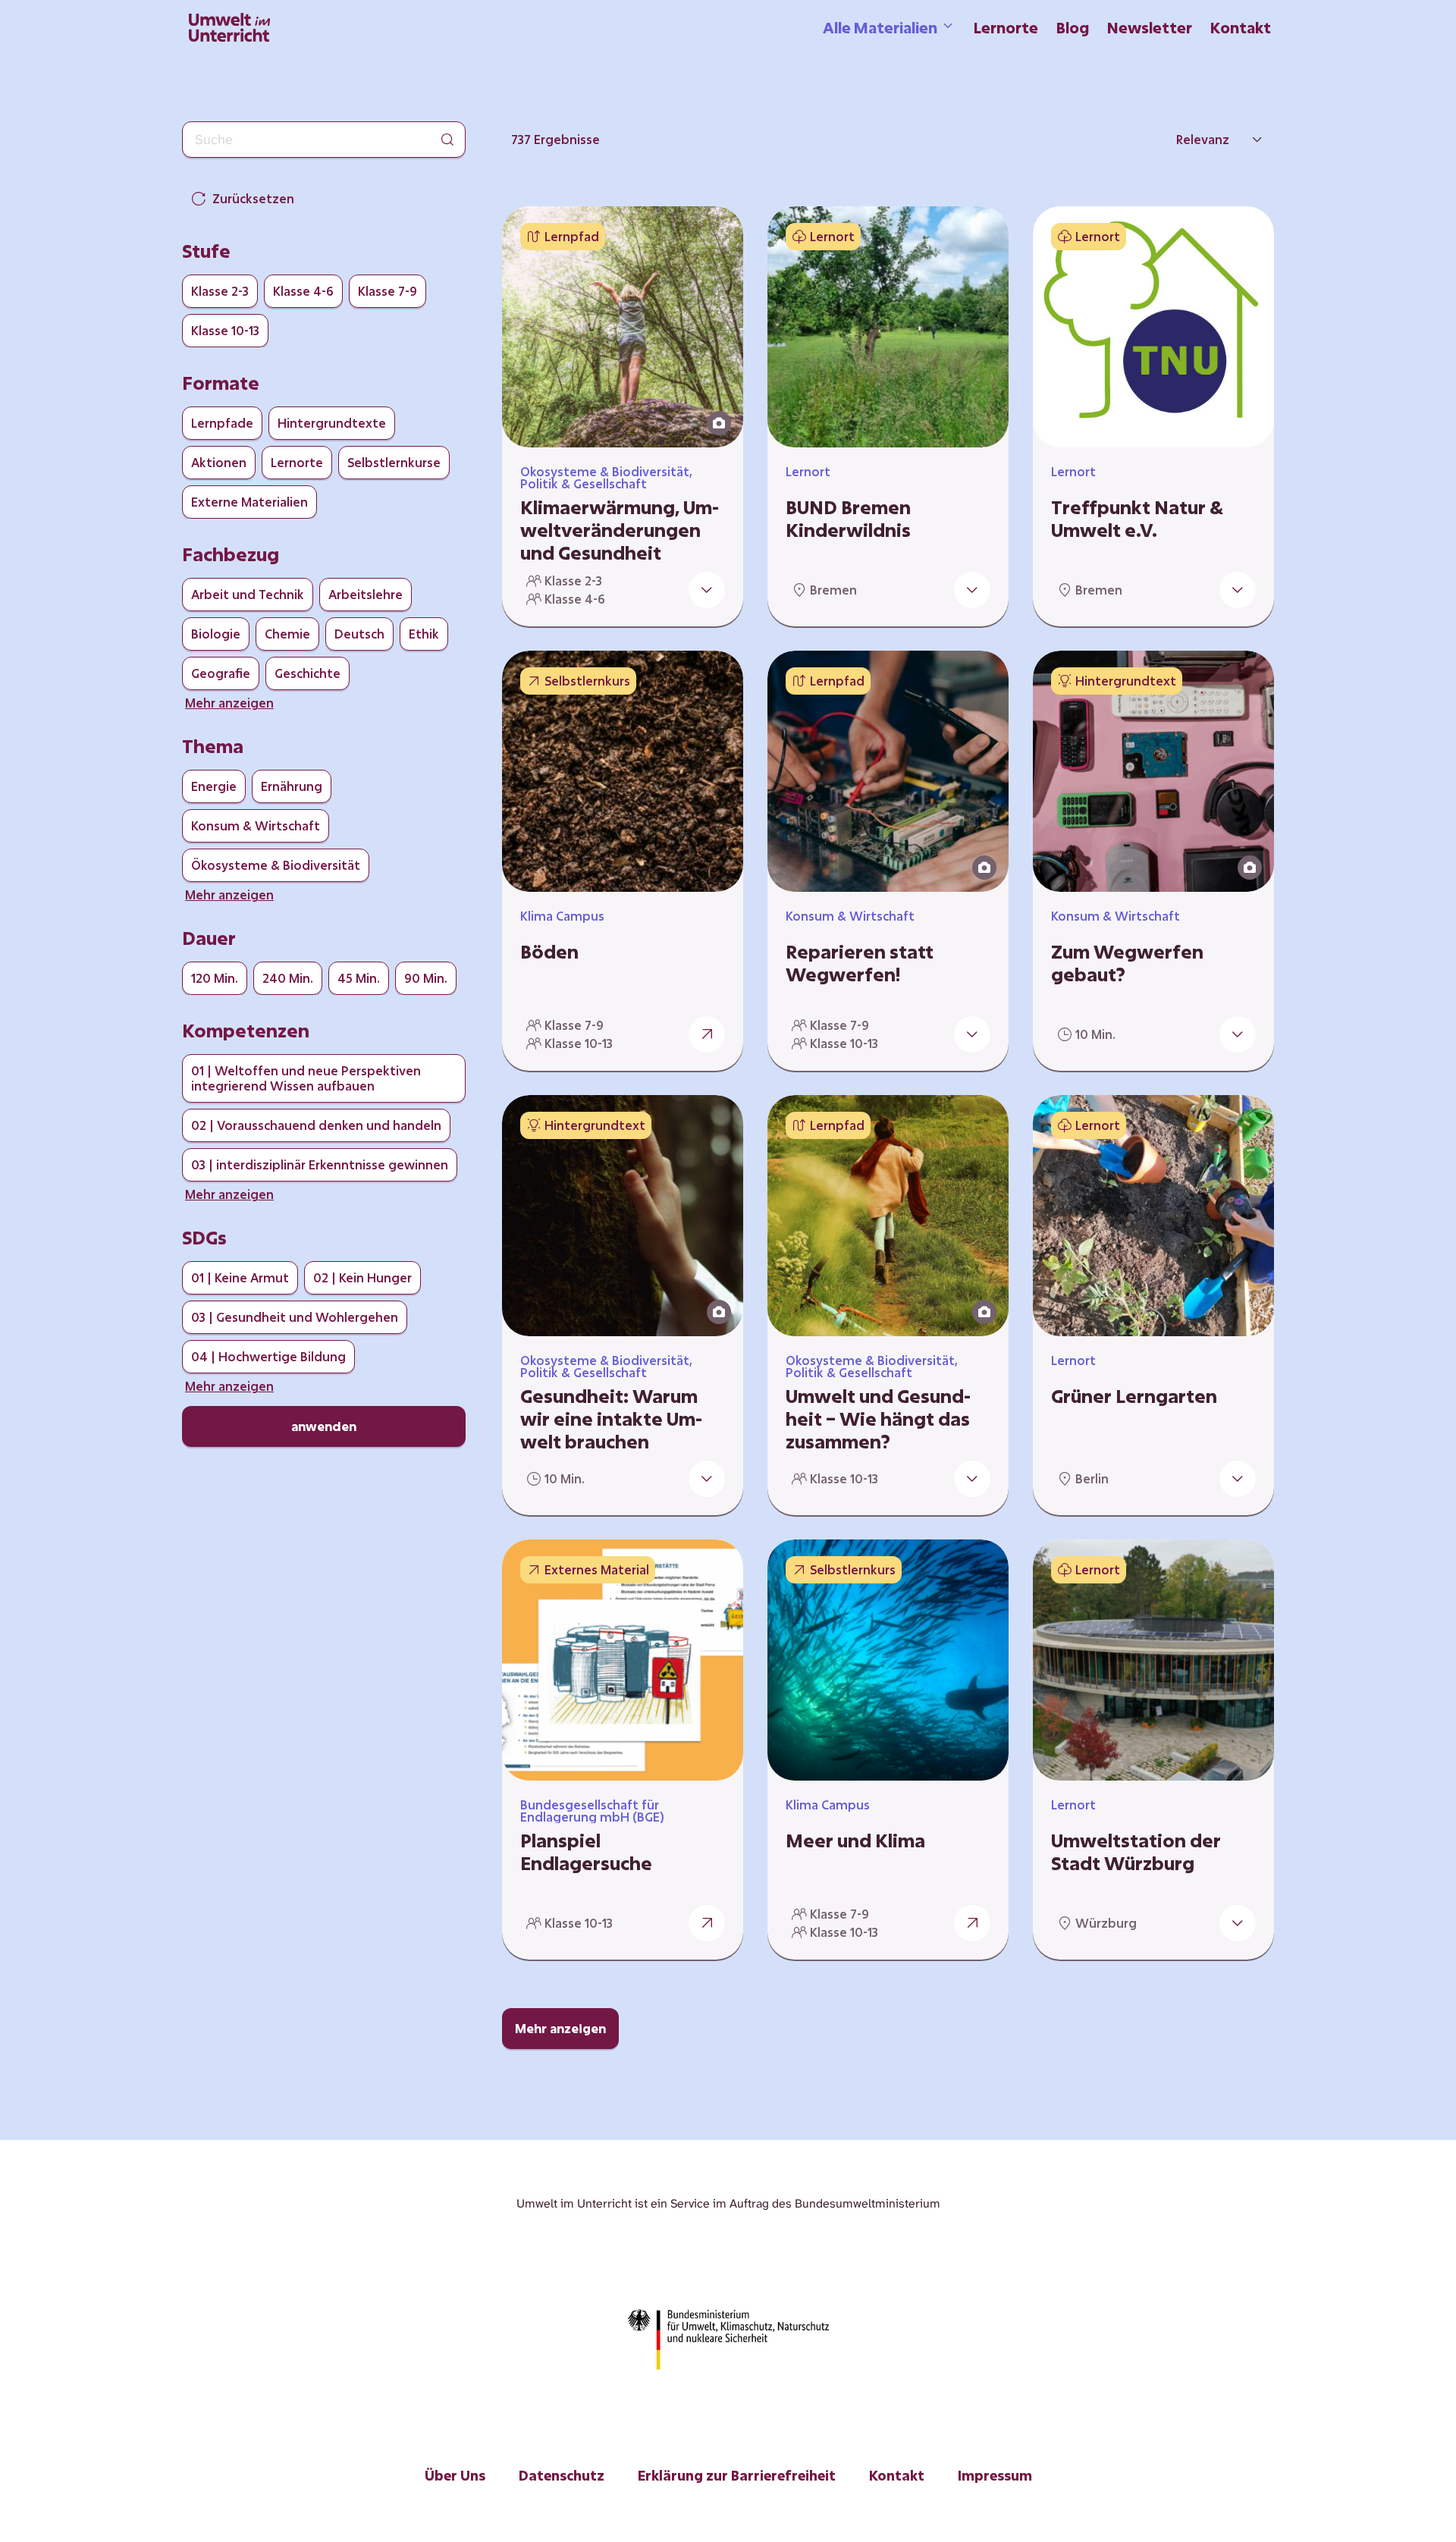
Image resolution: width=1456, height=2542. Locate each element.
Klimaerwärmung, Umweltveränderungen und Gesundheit (620, 530)
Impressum (995, 2475)
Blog (1073, 27)
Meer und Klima (855, 1841)
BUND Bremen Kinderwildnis (848, 519)
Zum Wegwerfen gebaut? (1127, 963)
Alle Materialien (880, 27)
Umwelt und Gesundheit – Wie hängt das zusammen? (878, 1419)
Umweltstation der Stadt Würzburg (1136, 1852)
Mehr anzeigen (560, 2028)
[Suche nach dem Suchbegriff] (447, 140)
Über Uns (455, 2475)
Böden (549, 952)
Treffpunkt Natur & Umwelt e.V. (1137, 519)
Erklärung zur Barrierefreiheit (737, 2475)
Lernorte (1006, 27)
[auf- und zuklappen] (707, 590)
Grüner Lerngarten (1134, 1396)
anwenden (324, 1426)
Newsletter (1150, 27)
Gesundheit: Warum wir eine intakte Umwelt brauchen (611, 1419)
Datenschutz (562, 2475)
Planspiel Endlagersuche (586, 1852)
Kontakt (1241, 27)
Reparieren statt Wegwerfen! (860, 963)
